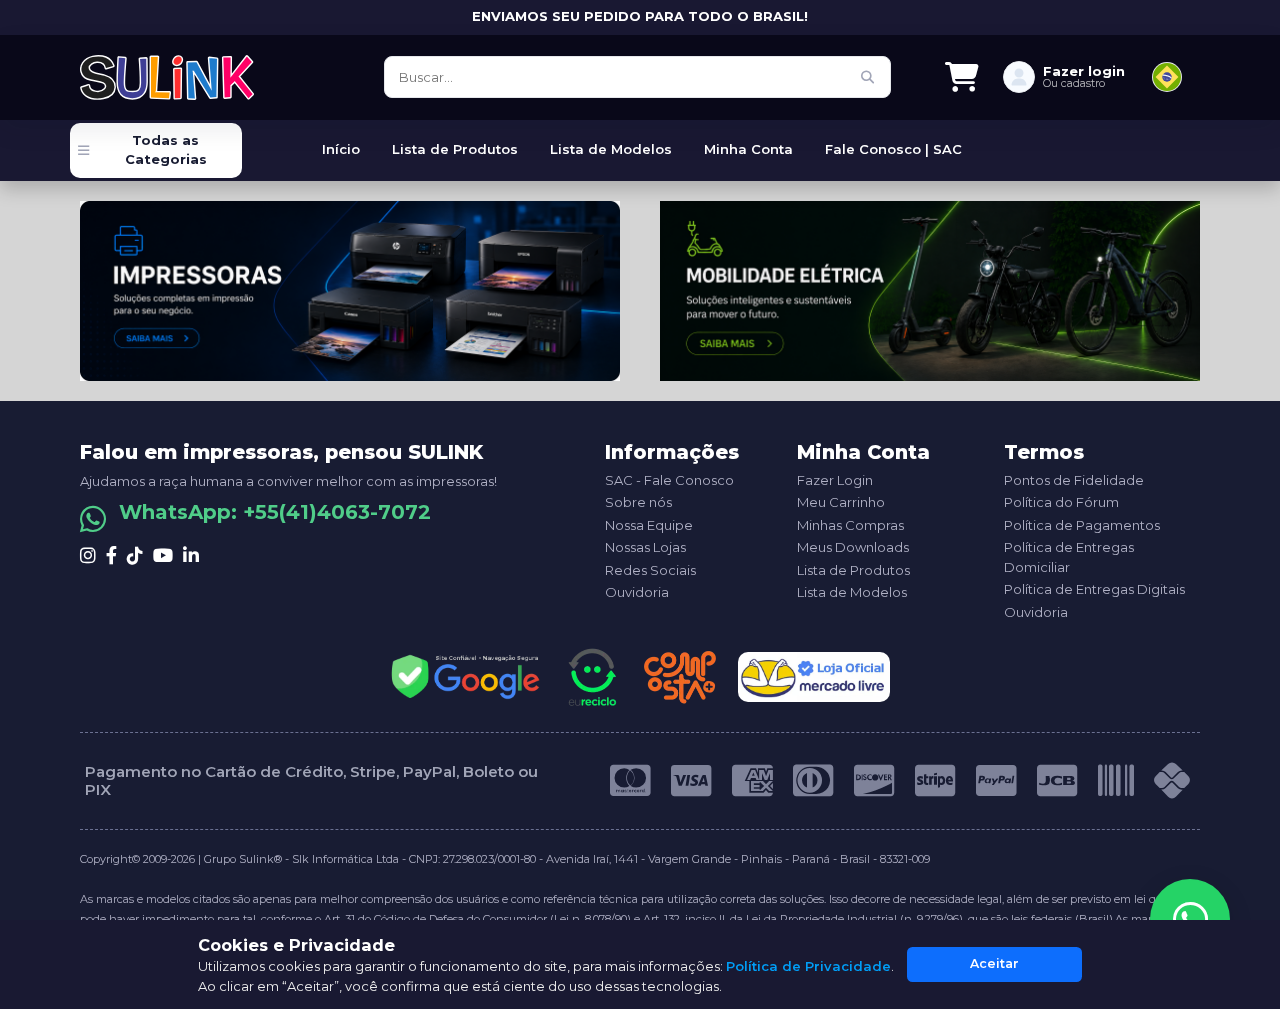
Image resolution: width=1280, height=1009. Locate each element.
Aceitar (994, 963)
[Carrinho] (962, 77)
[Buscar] (868, 77)
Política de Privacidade (808, 966)
